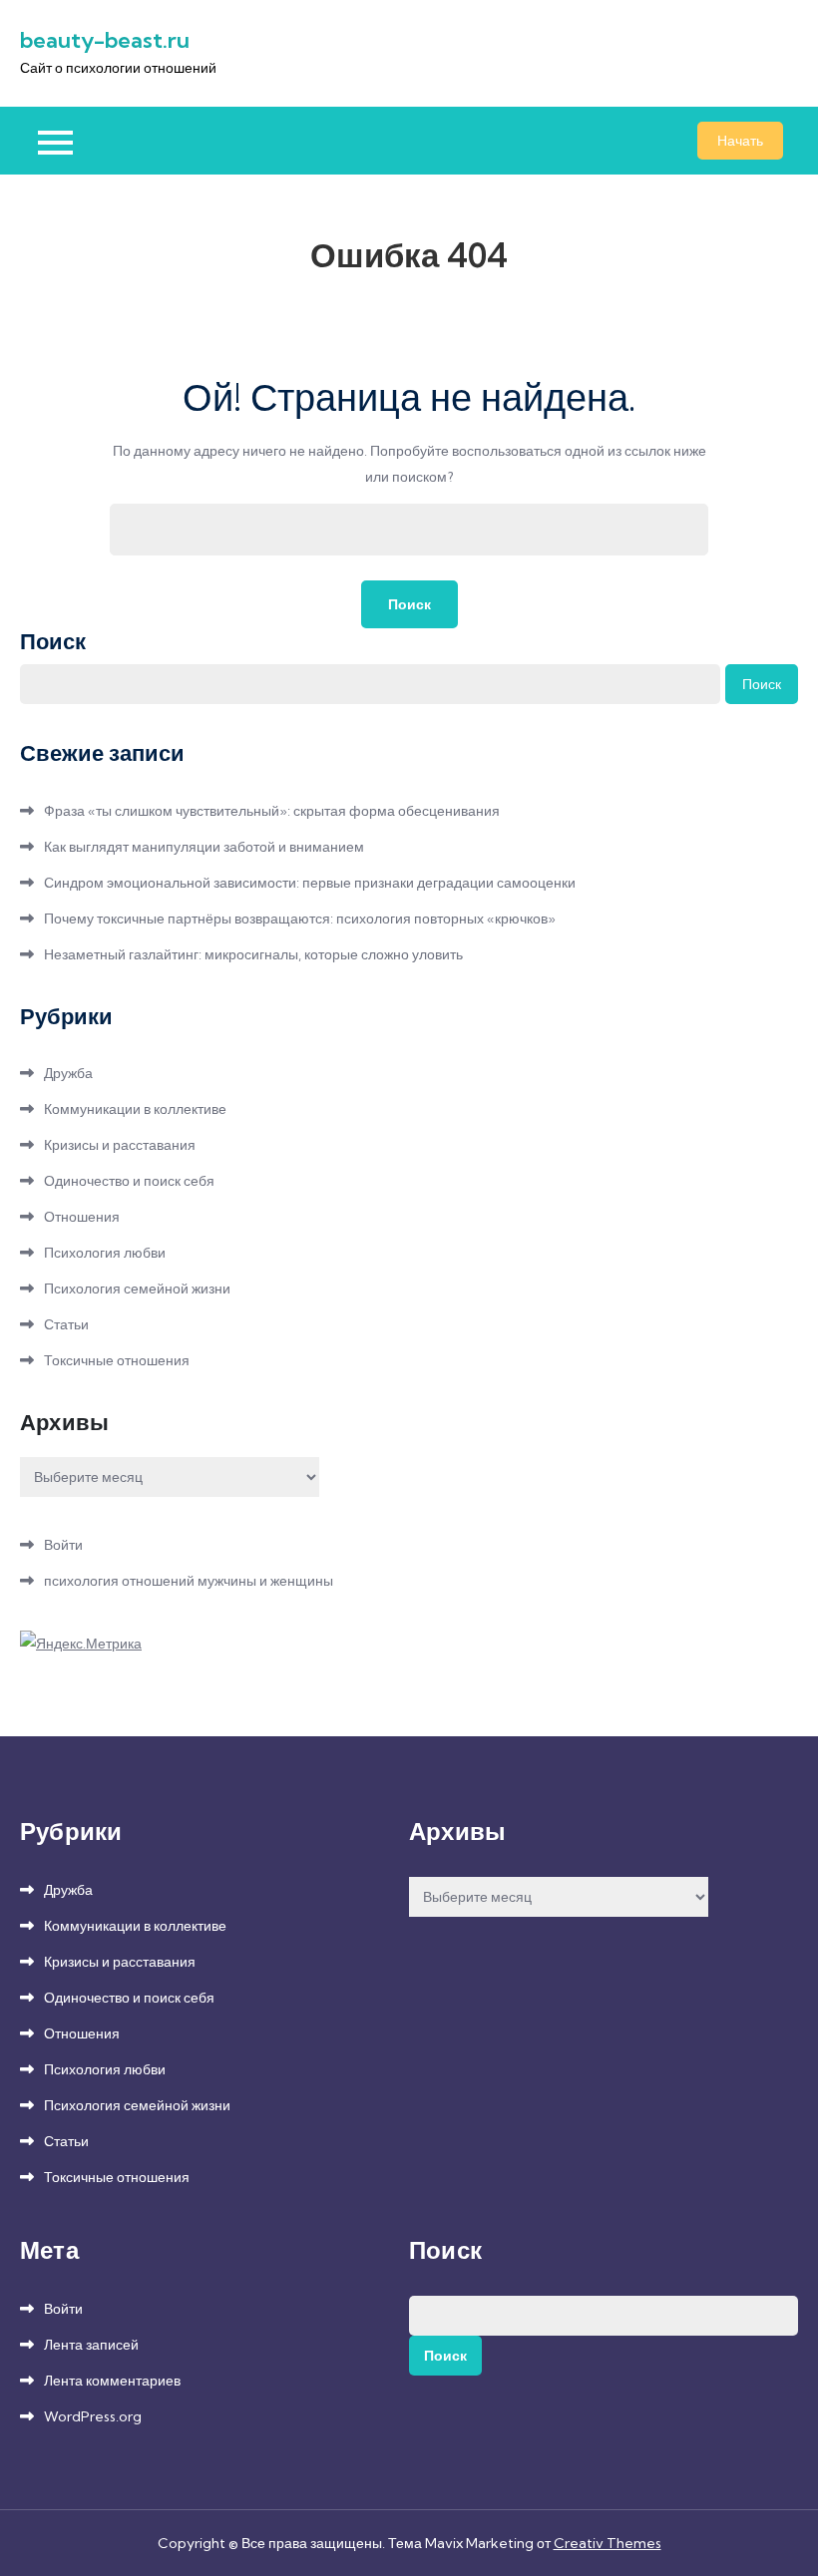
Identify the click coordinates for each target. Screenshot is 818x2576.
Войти (63, 1545)
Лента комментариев (112, 2381)
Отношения (82, 1217)
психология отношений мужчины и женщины (189, 1581)
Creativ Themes (608, 2543)
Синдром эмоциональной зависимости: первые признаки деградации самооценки (310, 883)
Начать (740, 141)
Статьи (66, 1324)
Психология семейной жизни (137, 1288)
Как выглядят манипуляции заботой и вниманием (204, 847)
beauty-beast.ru (105, 40)
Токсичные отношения (117, 1360)
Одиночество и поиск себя (129, 1181)
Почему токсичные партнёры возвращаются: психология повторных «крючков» (300, 919)
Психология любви (105, 1253)
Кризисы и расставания (120, 1145)
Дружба (68, 1073)
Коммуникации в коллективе (135, 1109)
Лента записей (91, 2345)
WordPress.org (93, 2416)
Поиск (53, 641)
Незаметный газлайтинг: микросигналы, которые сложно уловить (253, 954)
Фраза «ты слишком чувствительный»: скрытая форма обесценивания (272, 811)
